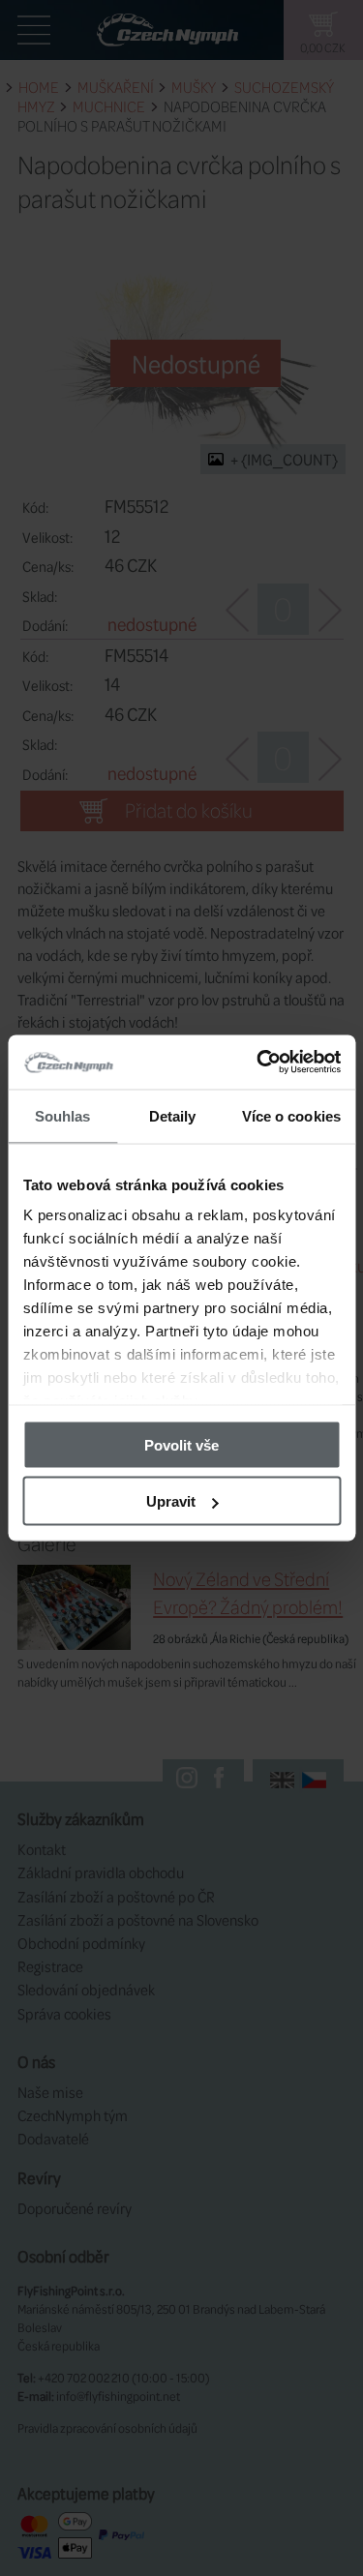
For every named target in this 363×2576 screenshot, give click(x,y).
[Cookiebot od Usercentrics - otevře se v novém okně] (258, 1063)
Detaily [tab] (173, 1115)
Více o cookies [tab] (291, 1115)
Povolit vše (181, 1444)
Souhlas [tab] (63, 1115)
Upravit (171, 1501)
